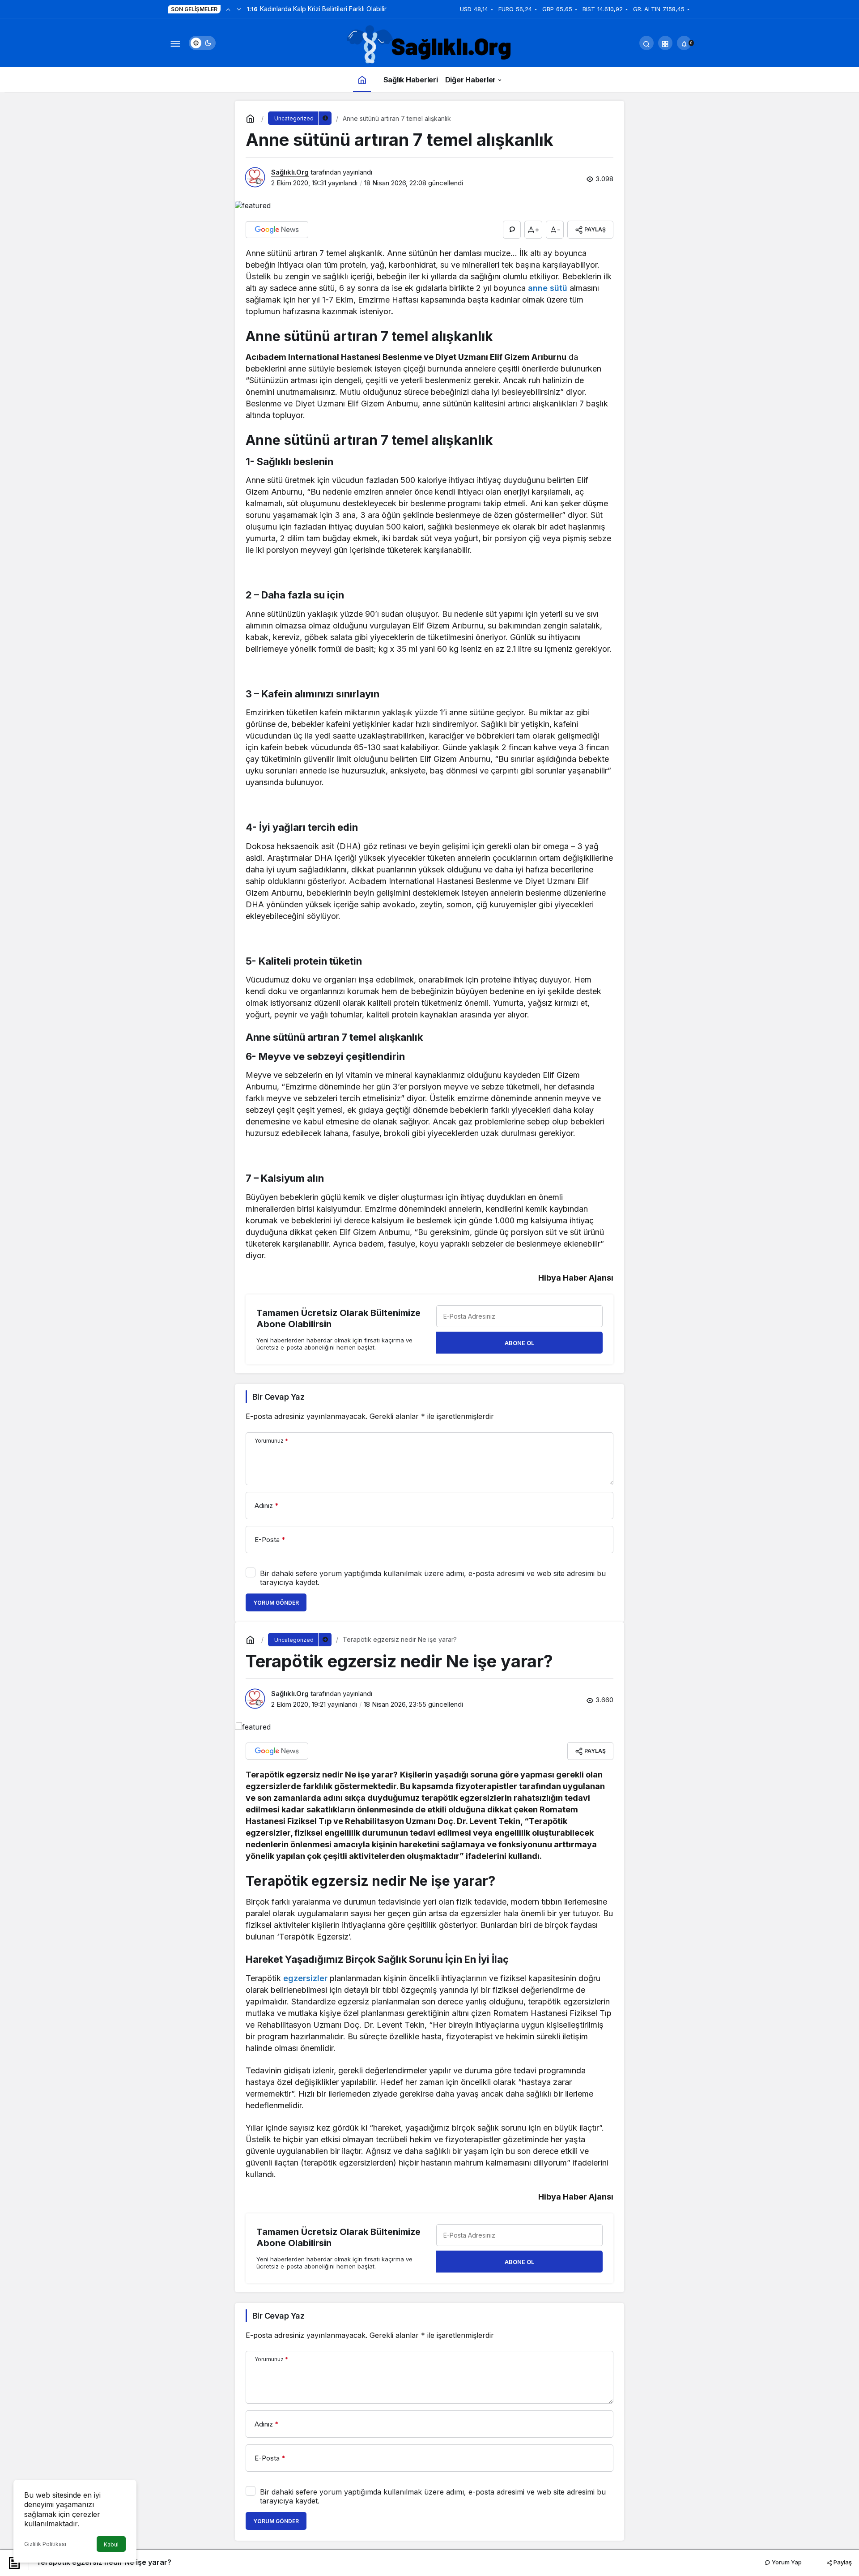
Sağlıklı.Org (290, 172)
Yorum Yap (786, 2562)
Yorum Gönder (276, 1603)
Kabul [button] (111, 2544)
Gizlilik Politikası (45, 2544)
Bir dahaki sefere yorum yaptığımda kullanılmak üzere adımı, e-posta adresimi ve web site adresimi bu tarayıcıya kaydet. (433, 1578)
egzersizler (305, 1978)
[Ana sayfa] (362, 79)
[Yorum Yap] (512, 230)
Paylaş (842, 2562)
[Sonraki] (239, 9)
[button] (665, 43)
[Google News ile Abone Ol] (277, 230)
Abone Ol (519, 1343)
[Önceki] (228, 9)
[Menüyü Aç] (175, 43)
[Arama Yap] (646, 43)
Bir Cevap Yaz (278, 1397)
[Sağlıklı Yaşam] (429, 45)
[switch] (202, 43)
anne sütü (548, 288)
